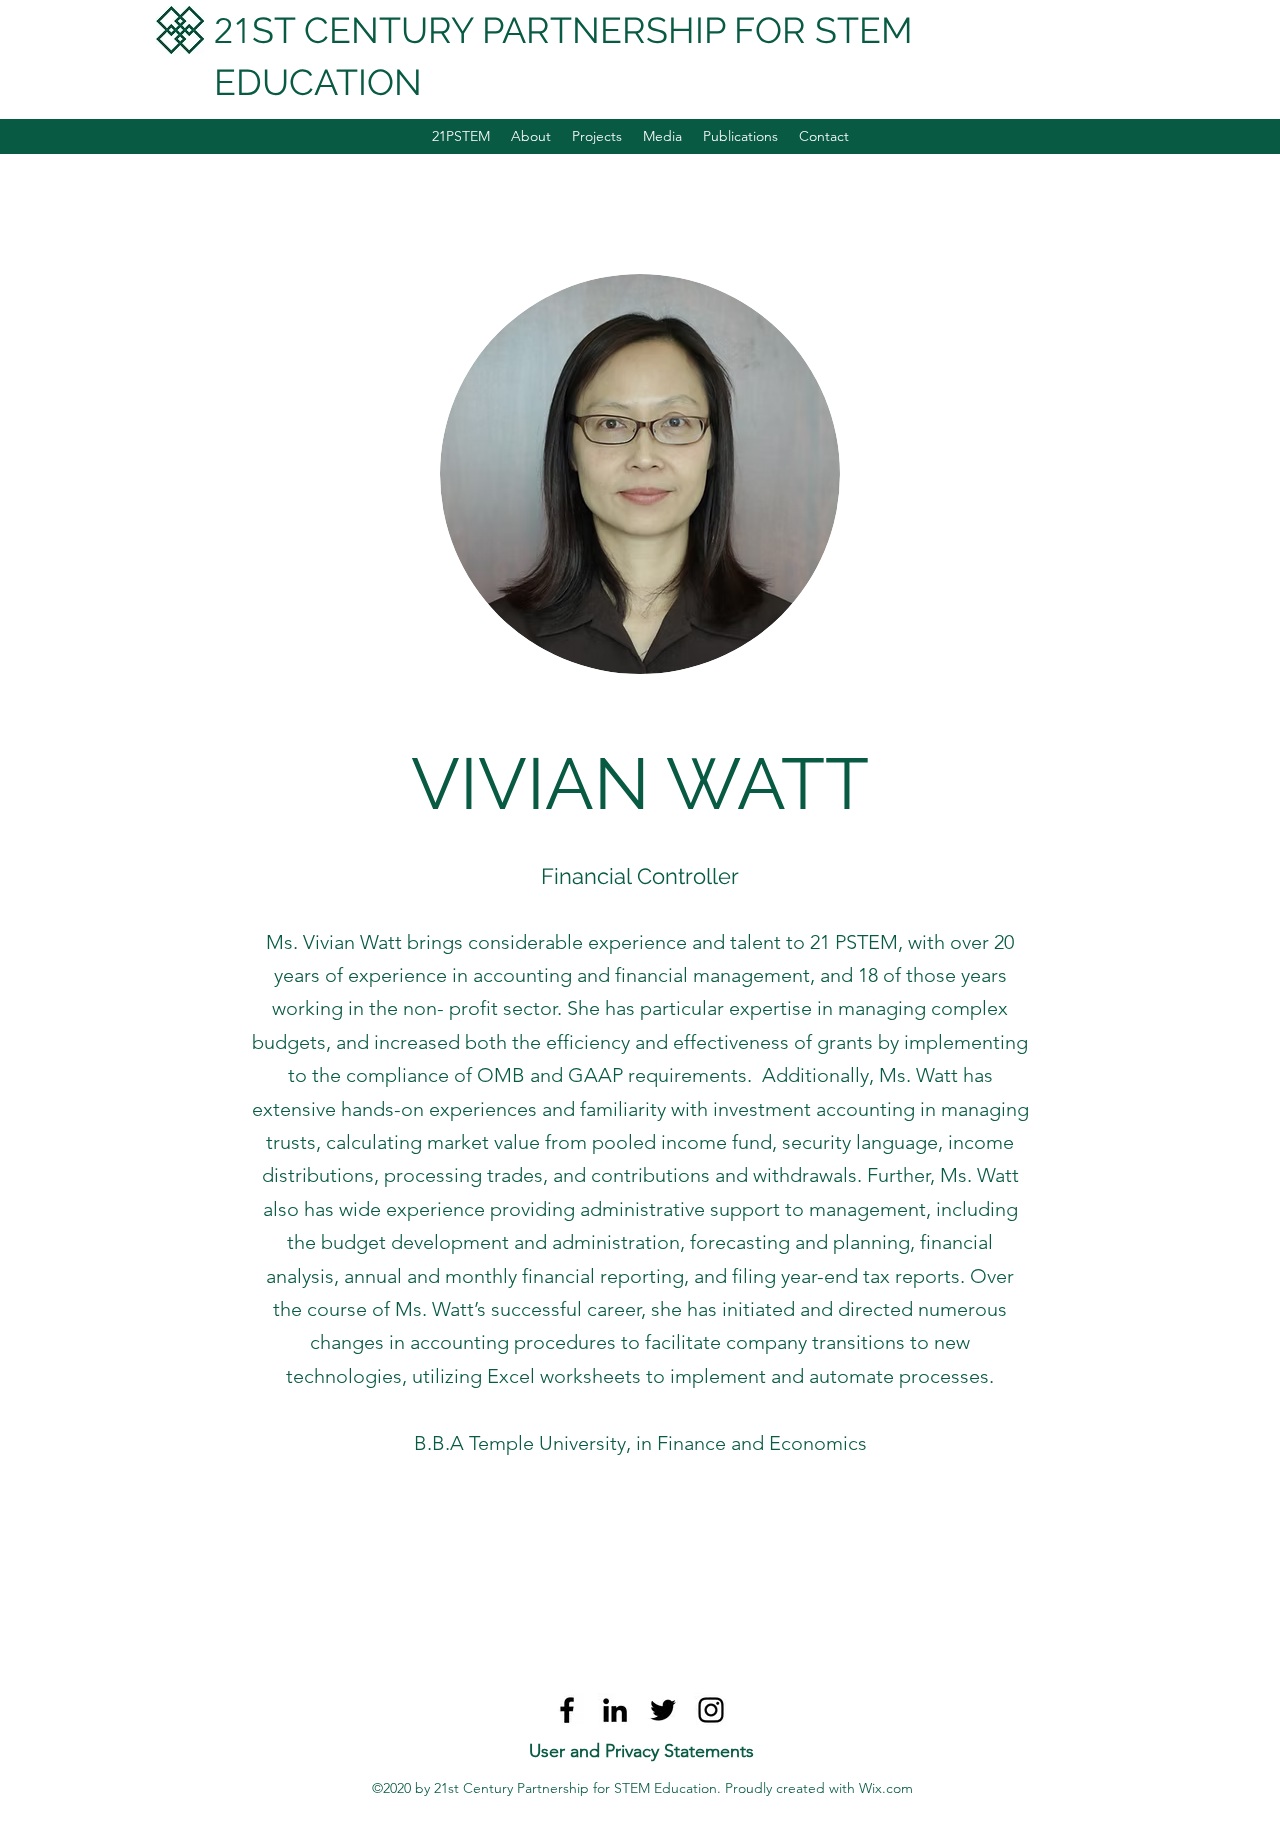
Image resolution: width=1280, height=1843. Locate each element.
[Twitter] (663, 1710)
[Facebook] (567, 1710)
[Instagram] (711, 1710)
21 (233, 30)
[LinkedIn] (615, 1710)
